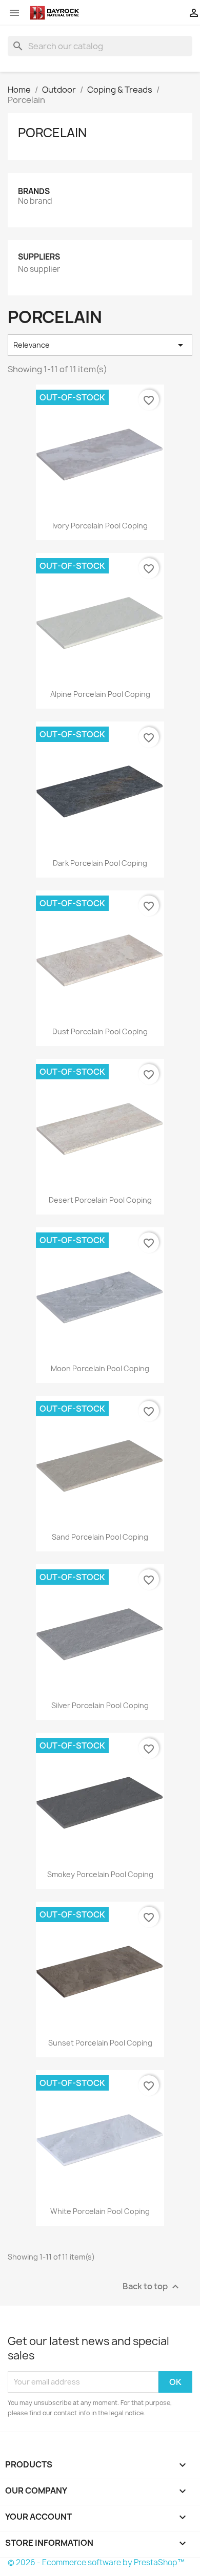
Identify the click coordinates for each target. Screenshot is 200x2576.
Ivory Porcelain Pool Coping (100, 526)
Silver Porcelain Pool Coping (100, 1705)
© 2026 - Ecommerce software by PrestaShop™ (96, 2562)
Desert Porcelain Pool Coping (100, 1200)
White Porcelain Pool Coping (100, 2211)
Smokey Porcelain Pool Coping (100, 1874)
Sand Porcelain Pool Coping (100, 1537)
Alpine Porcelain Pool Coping (100, 694)
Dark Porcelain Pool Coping (100, 863)
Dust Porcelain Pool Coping (100, 1031)
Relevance (100, 345)
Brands (34, 191)
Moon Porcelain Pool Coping (100, 1368)
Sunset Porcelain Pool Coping (100, 2043)
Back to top (152, 2286)
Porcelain (52, 133)
